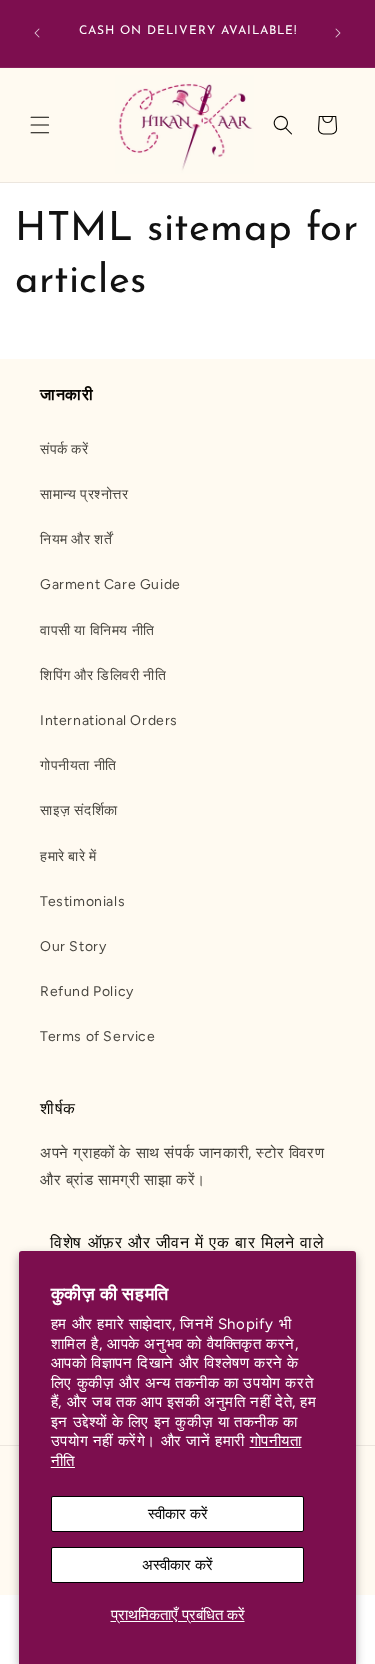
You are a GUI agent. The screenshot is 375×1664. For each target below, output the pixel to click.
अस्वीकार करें (177, 1565)
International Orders (109, 720)
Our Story (73, 946)
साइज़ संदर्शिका (79, 810)
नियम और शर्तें (76, 539)
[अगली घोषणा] (338, 33)
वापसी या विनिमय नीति (97, 630)
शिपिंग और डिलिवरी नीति (103, 675)
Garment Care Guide (110, 584)
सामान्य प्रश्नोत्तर (84, 494)
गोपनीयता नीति (78, 765)
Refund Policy (87, 991)
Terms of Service (98, 1036)
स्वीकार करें (178, 1514)
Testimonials (82, 901)
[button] (40, 125)
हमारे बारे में (68, 856)
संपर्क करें (64, 449)
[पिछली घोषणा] (37, 33)
